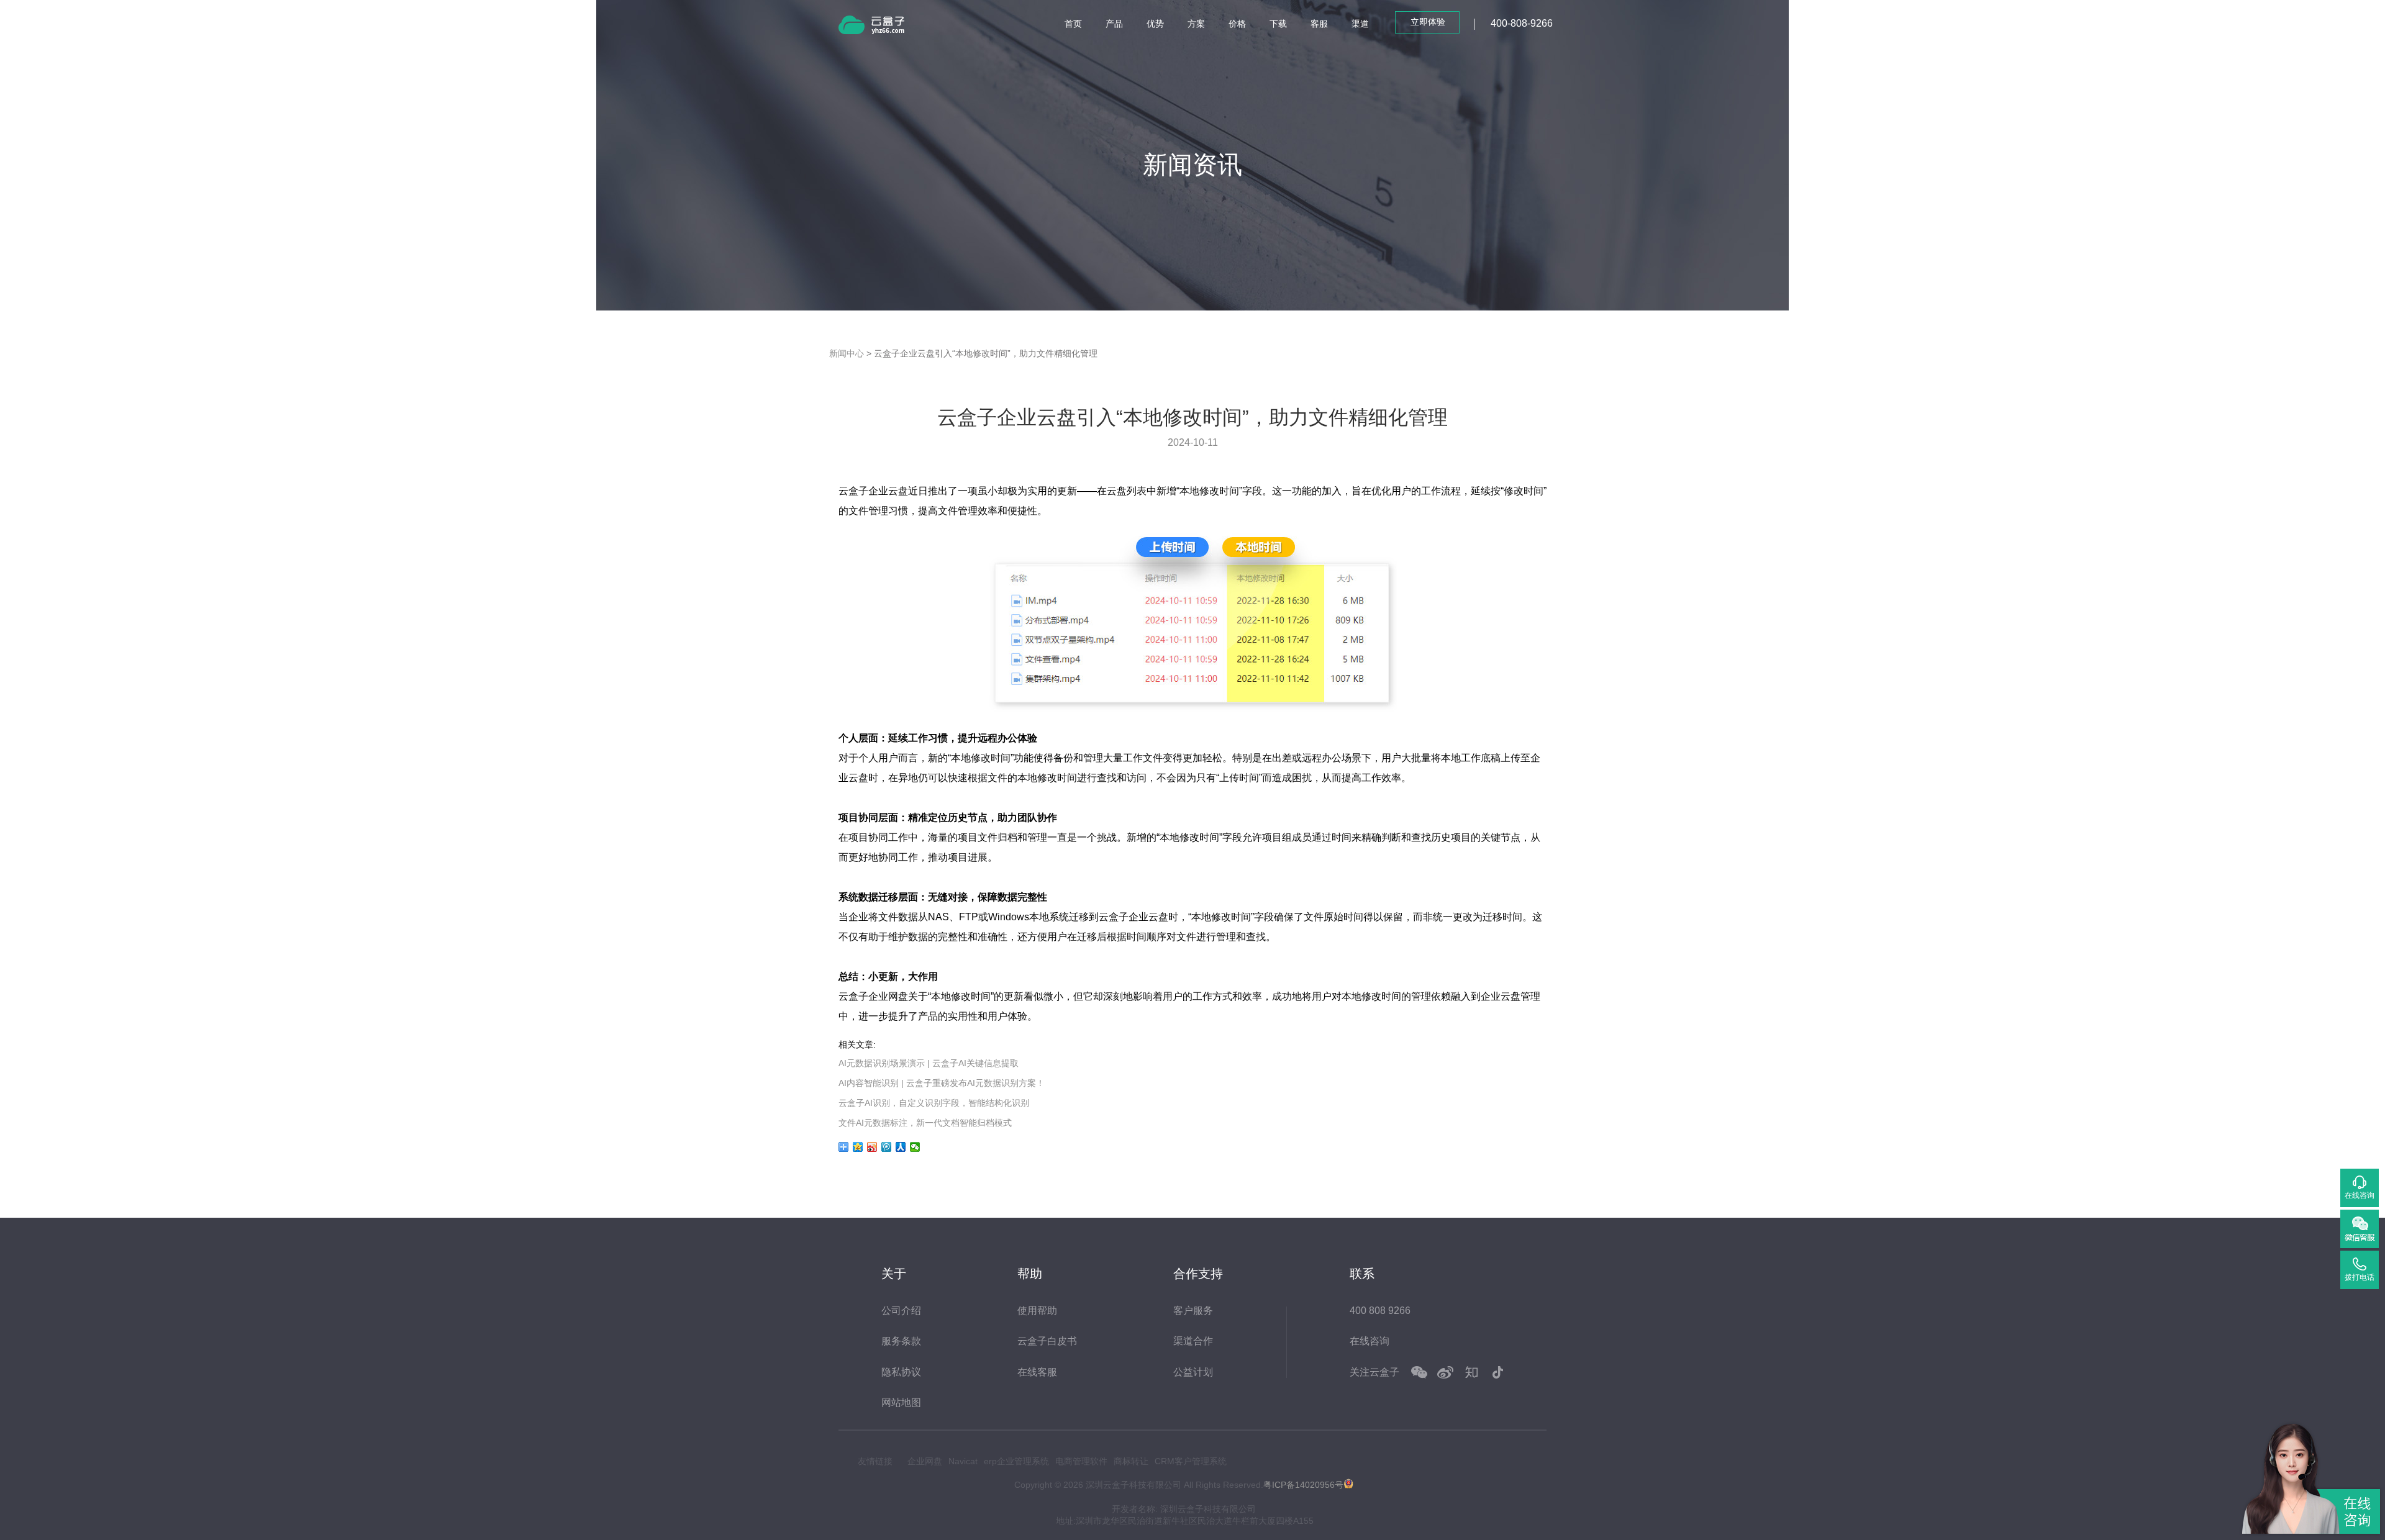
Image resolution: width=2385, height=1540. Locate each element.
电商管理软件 (1081, 1461)
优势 (1155, 24)
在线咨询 (1370, 1341)
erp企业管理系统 (1016, 1461)
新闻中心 (847, 353)
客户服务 (1193, 1311)
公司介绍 (901, 1311)
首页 (1073, 24)
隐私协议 (901, 1372)
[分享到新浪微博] (872, 1147)
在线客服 (1037, 1372)
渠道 (1360, 24)
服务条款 (901, 1341)
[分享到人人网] (901, 1147)
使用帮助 (1037, 1311)
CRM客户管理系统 (1191, 1461)
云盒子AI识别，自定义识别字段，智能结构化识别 (934, 1103)
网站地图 (901, 1402)
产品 (1114, 24)
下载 (1278, 24)
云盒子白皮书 (1047, 1341)
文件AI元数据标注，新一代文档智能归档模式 (925, 1123)
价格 (1237, 24)
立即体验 (1428, 22)
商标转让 (1131, 1461)
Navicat (963, 1461)
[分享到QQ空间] (858, 1147)
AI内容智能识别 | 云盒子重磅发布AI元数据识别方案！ (942, 1083)
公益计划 (1193, 1372)
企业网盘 (925, 1461)
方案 (1196, 24)
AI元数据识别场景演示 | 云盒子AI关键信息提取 (929, 1063)
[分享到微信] (915, 1147)
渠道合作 (1193, 1341)
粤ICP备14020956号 (1303, 1485)
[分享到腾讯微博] (887, 1147)
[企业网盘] (888, 27)
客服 (1319, 24)
